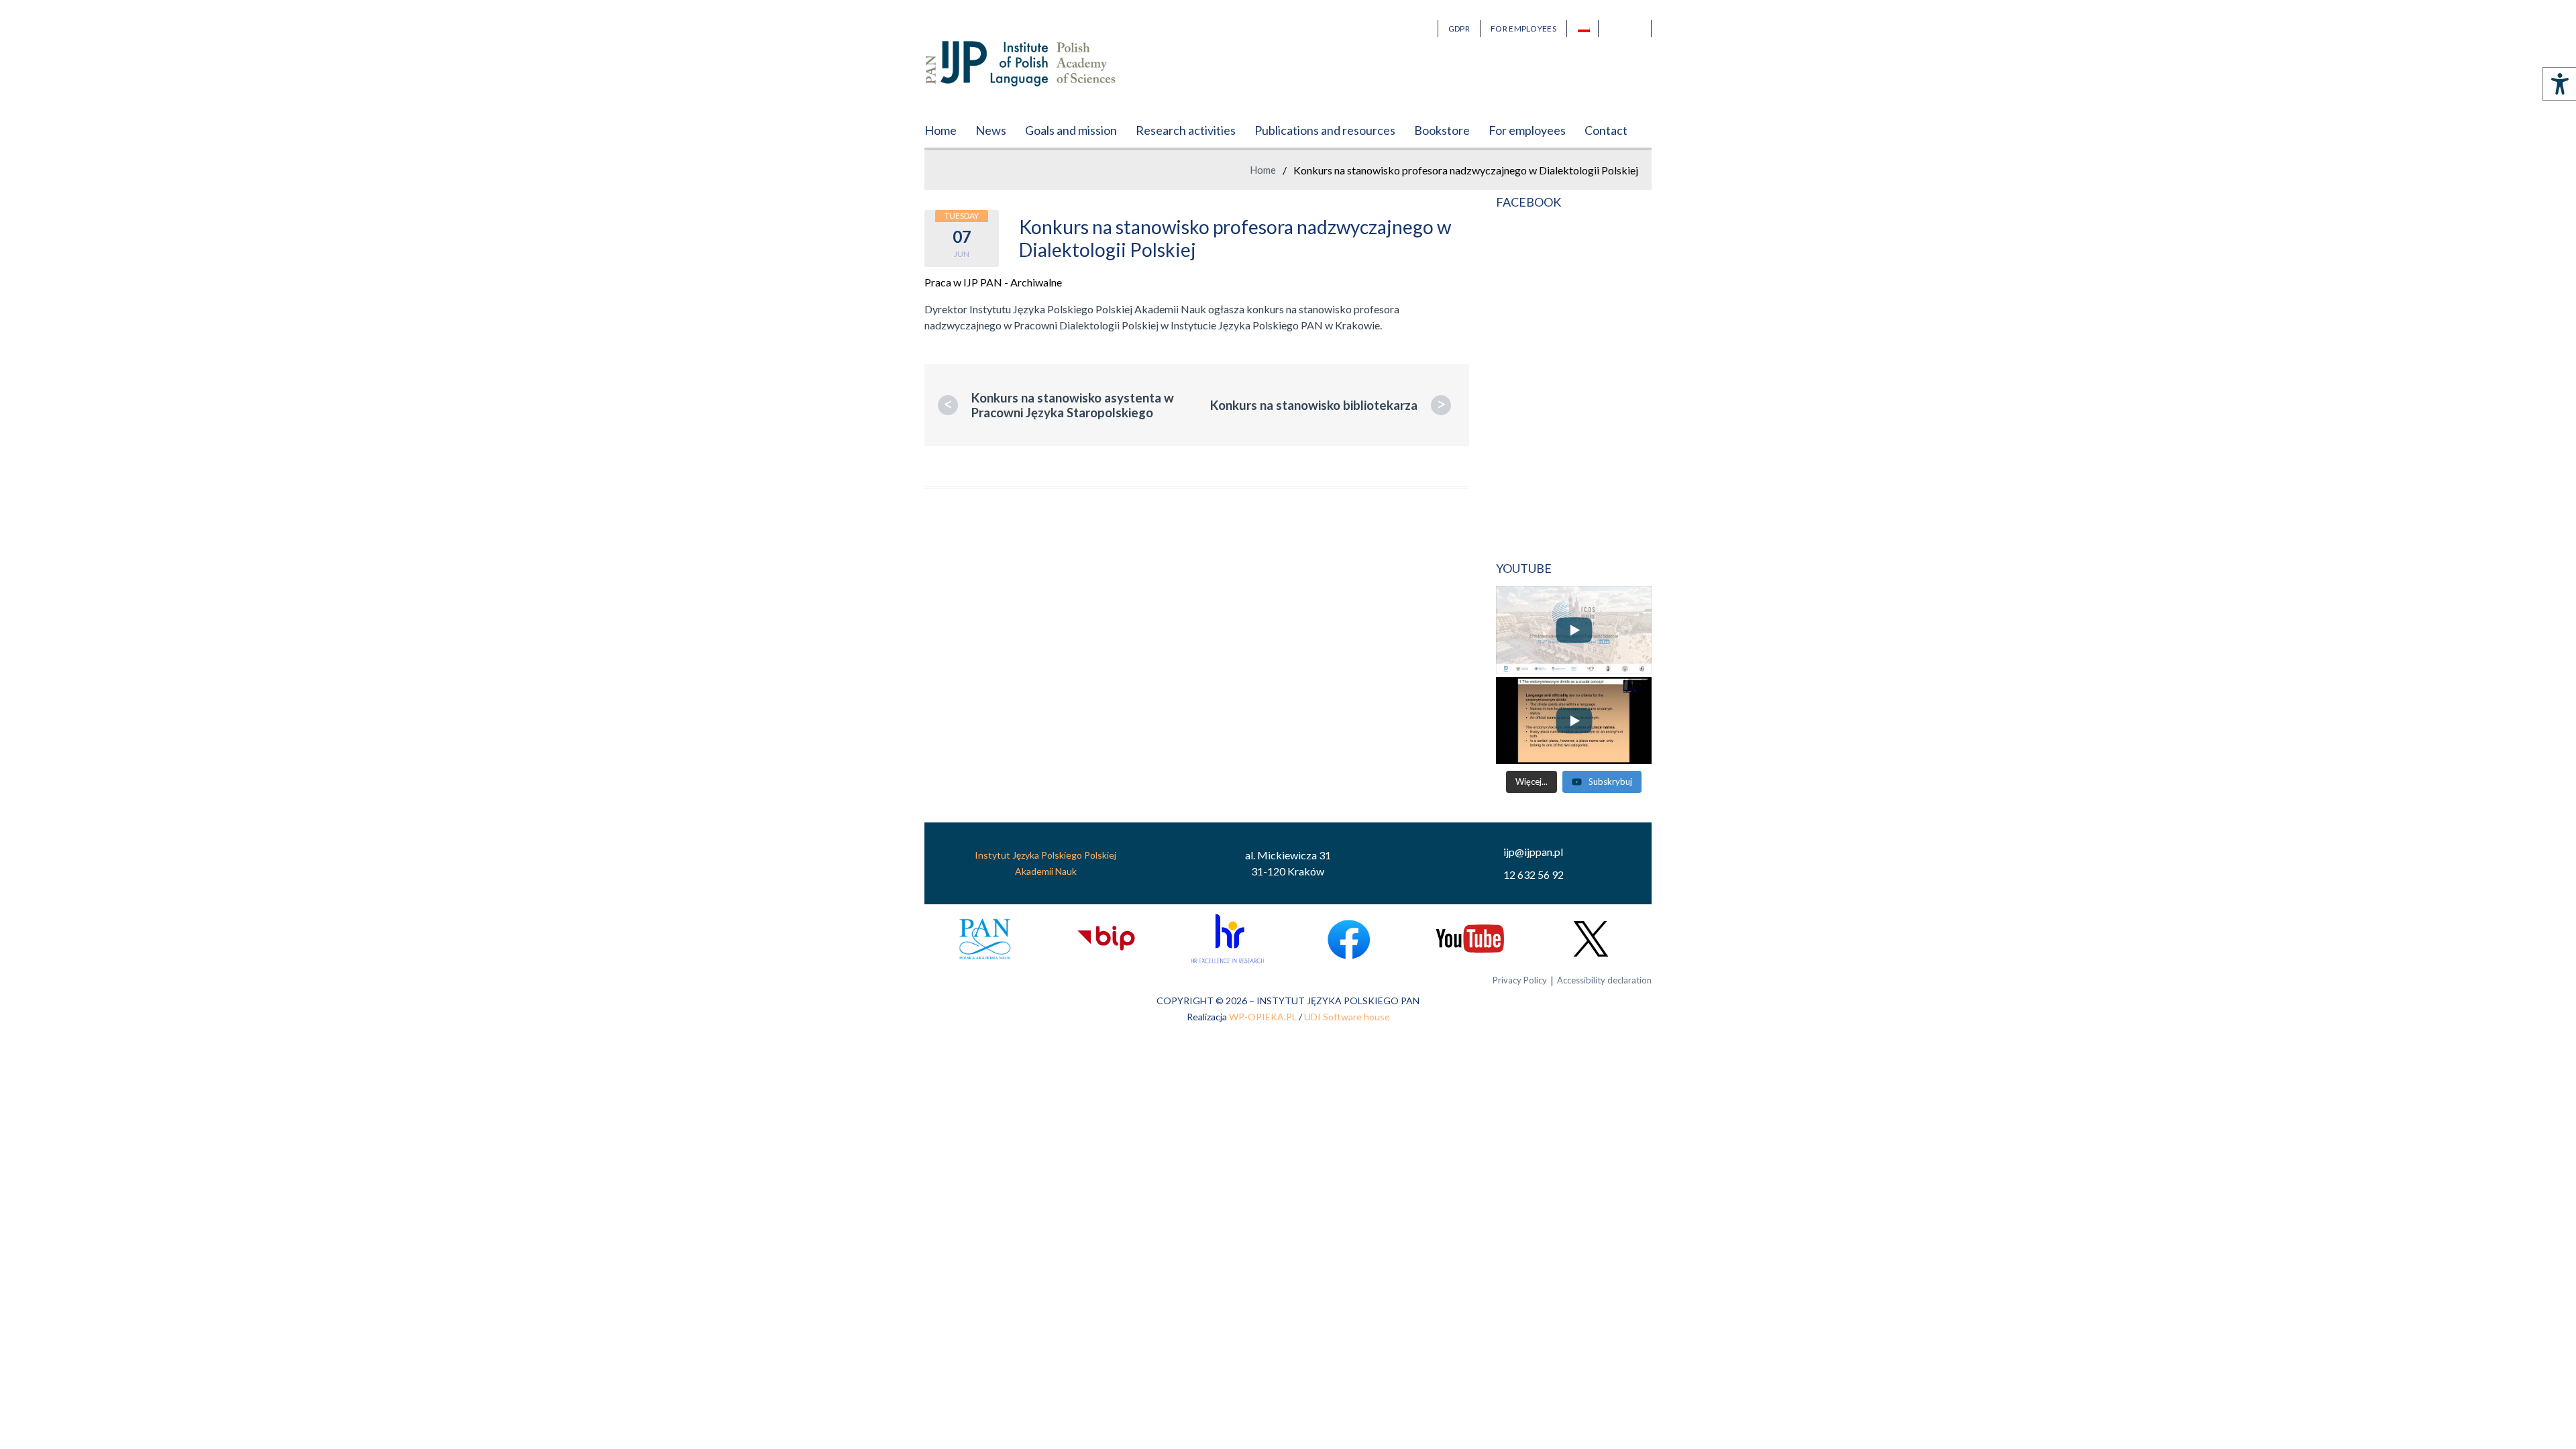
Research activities (1186, 130)
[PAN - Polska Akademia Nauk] (985, 939)
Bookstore (1442, 130)
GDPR (1459, 29)
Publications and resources (1325, 130)
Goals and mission (1071, 130)
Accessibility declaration (1604, 980)
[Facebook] (1349, 939)
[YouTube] (1469, 939)
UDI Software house (1347, 1017)
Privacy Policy (1520, 980)
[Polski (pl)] (1588, 29)
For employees (1527, 130)
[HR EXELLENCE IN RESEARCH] (1227, 939)
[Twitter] (1591, 939)
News (991, 130)
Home (941, 130)
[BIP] (1106, 939)
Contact (1606, 130)
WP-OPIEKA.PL (1263, 1017)
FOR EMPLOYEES (1523, 29)
